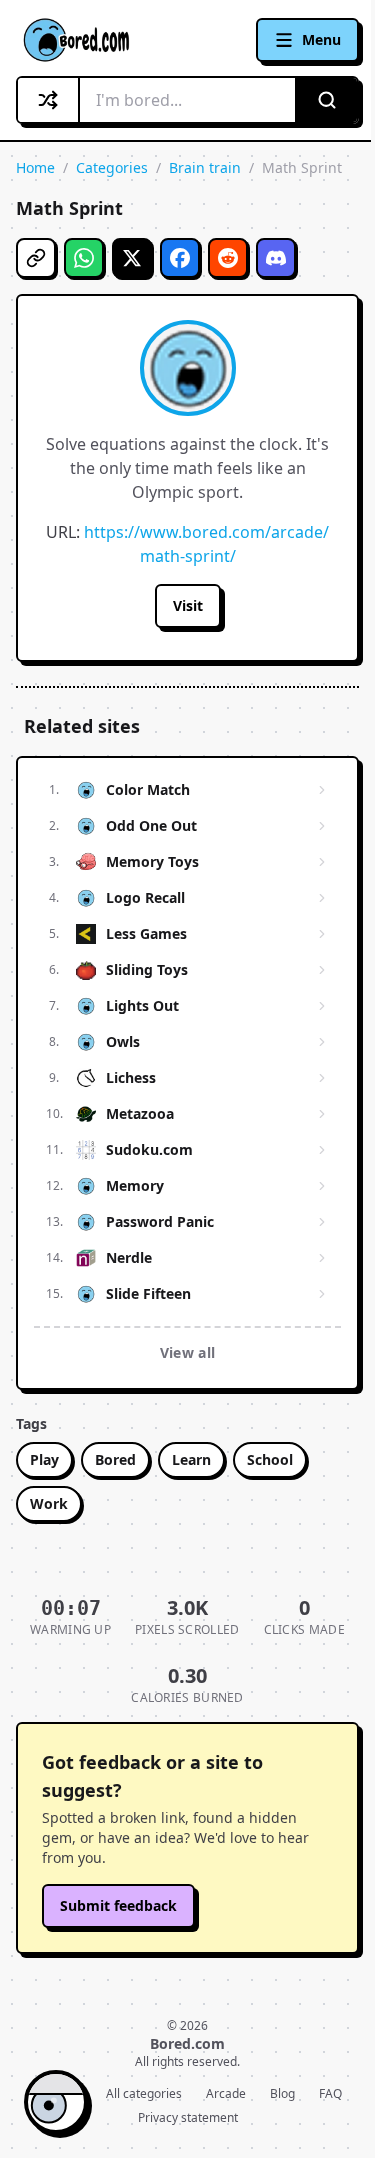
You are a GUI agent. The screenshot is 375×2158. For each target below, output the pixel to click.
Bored (115, 1459)
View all (188, 1352)
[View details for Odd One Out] (322, 826)
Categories (112, 167)
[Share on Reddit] (228, 258)
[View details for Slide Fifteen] (322, 1294)
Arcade (226, 2094)
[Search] (326, 100)
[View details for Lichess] (322, 1078)
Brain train (205, 167)
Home (35, 167)
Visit (188, 605)
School (270, 1459)
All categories (144, 2094)
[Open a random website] (49, 100)
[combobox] (187, 100)
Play (44, 1459)
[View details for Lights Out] (322, 1006)
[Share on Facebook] (180, 258)
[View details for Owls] (322, 1042)
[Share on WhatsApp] (84, 258)
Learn (191, 1459)
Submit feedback (118, 1905)
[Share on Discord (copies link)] (276, 258)
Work (49, 1503)
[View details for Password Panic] (322, 1222)
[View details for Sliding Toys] (322, 970)
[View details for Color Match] (322, 790)
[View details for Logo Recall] (322, 898)
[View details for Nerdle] (322, 1258)
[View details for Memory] (322, 1186)
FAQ (330, 2094)
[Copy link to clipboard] (36, 258)
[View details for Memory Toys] (322, 862)
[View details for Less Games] (322, 934)
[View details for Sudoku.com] (322, 1150)
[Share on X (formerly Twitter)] (132, 258)
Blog (282, 2094)
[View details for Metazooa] (322, 1114)
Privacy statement (188, 2118)
